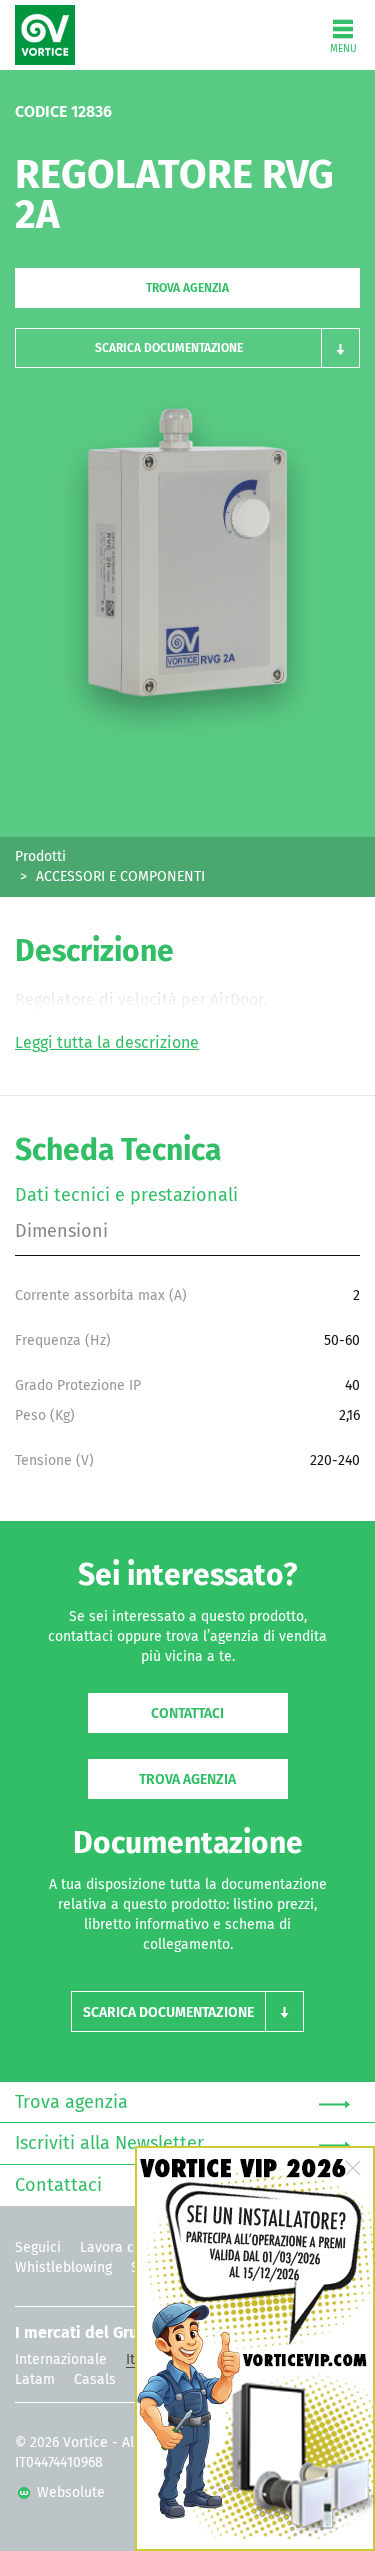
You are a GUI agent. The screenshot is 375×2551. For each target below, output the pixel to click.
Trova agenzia (187, 289)
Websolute (69, 2493)
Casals (95, 2380)
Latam (35, 2380)
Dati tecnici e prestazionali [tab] (126, 1196)
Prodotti (40, 857)
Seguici (38, 2248)
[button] (187, 348)
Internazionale (61, 2360)
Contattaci (187, 1714)
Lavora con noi (127, 2248)
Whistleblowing (63, 2268)
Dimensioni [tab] (61, 1232)
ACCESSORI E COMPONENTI (120, 877)
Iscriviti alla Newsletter (109, 2144)
